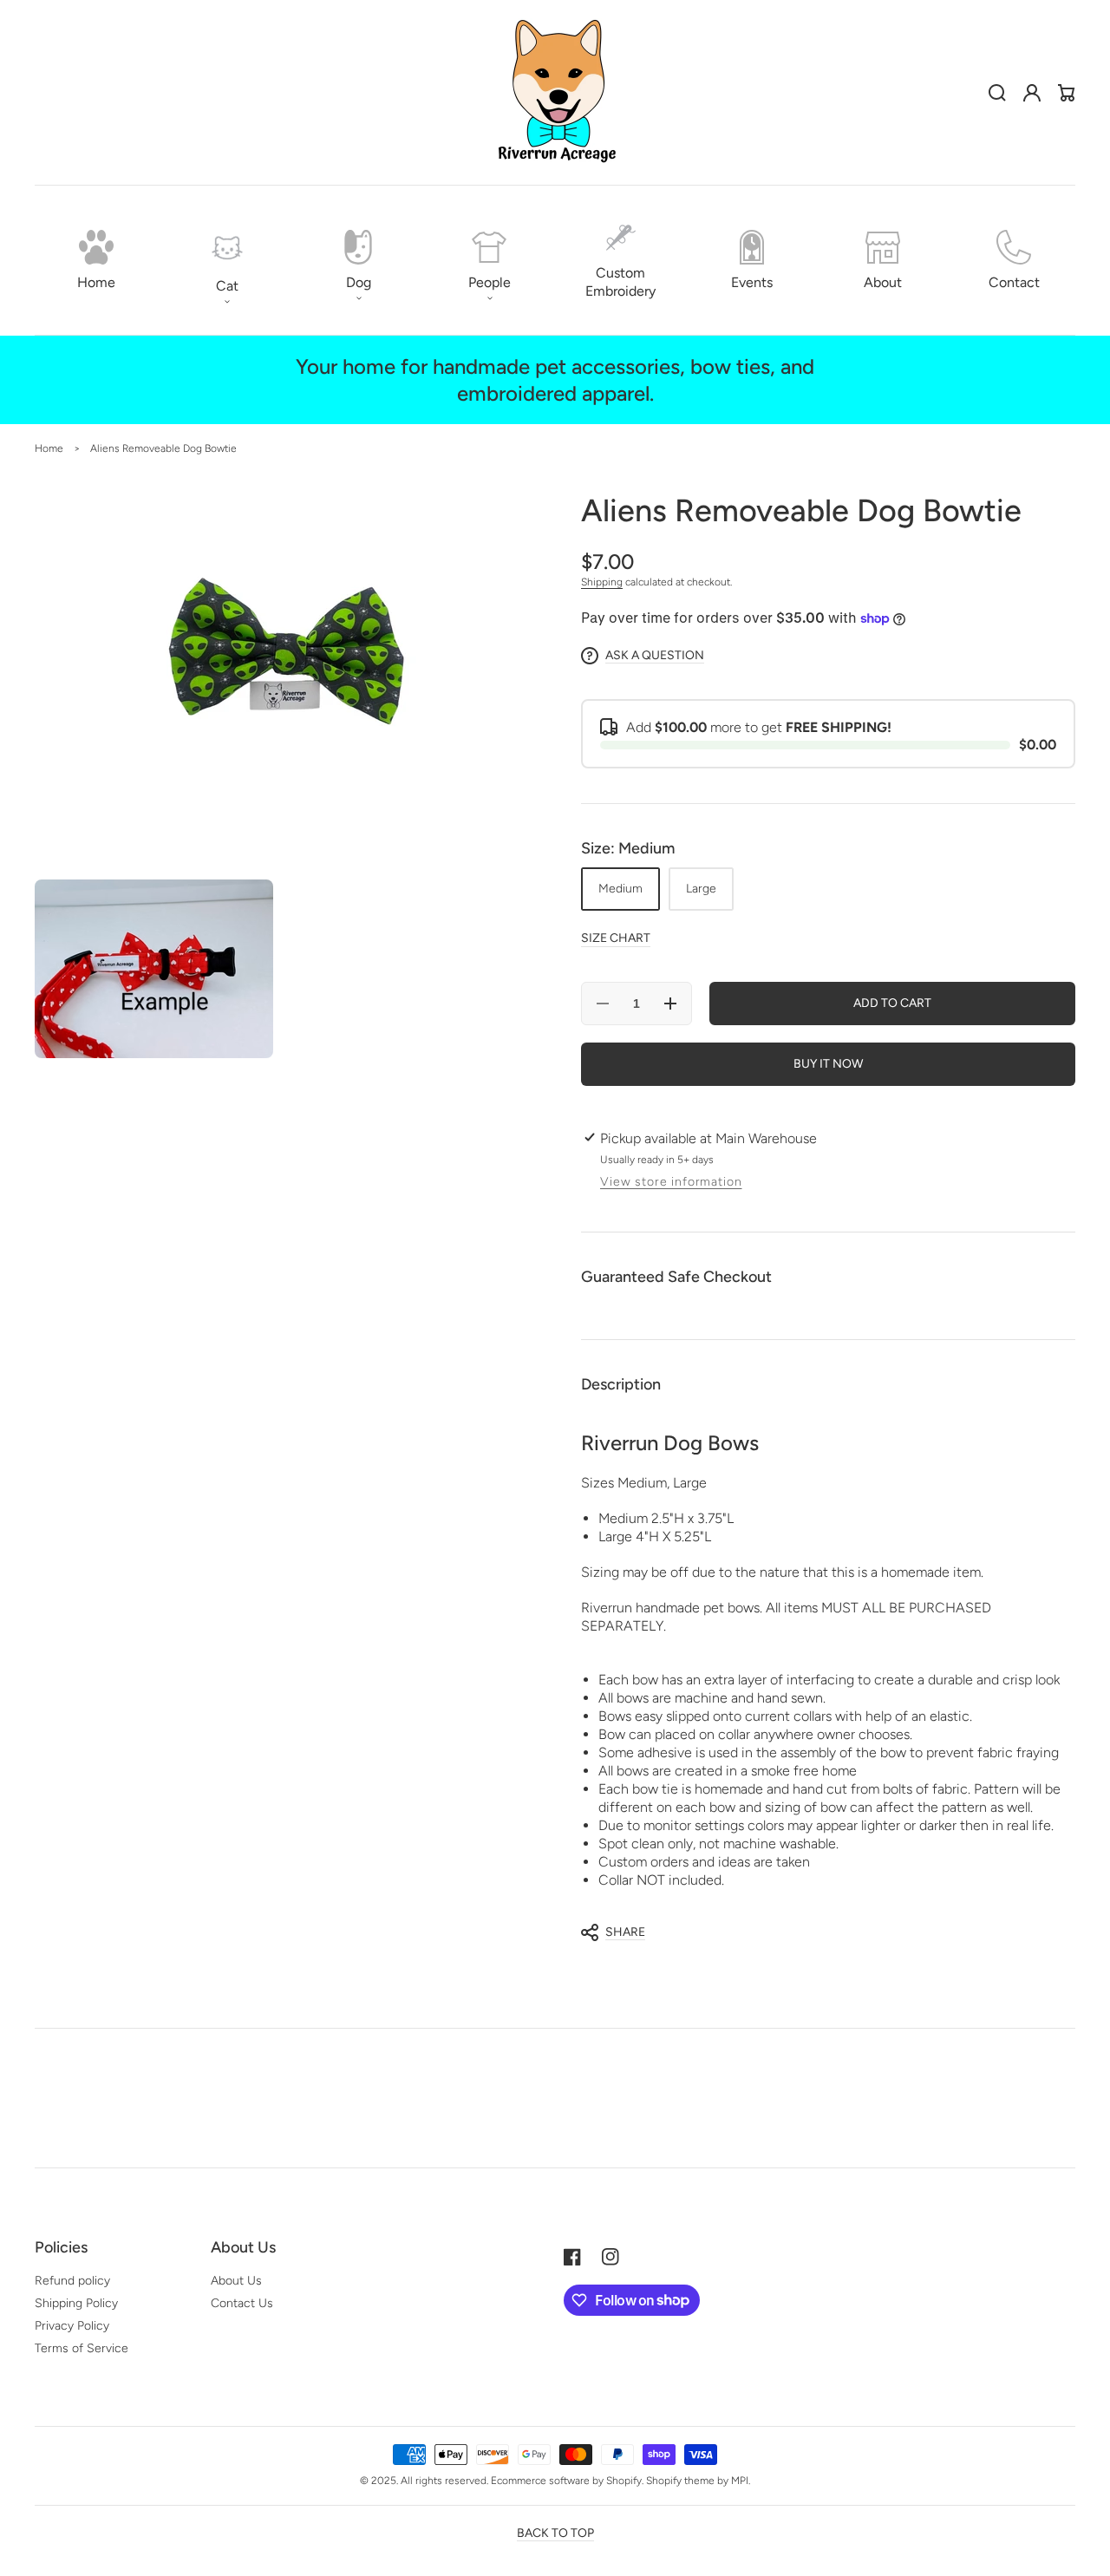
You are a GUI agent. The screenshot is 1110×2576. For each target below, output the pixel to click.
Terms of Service (82, 2348)
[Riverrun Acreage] (555, 93)
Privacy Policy (72, 2326)
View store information (671, 1182)
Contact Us (242, 2303)
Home (49, 448)
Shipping (602, 582)
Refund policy (72, 2281)
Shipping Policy (76, 2303)
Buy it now (828, 1064)
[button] (227, 260)
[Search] (997, 93)
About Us (236, 2281)
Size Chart (616, 938)
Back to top (555, 2533)
